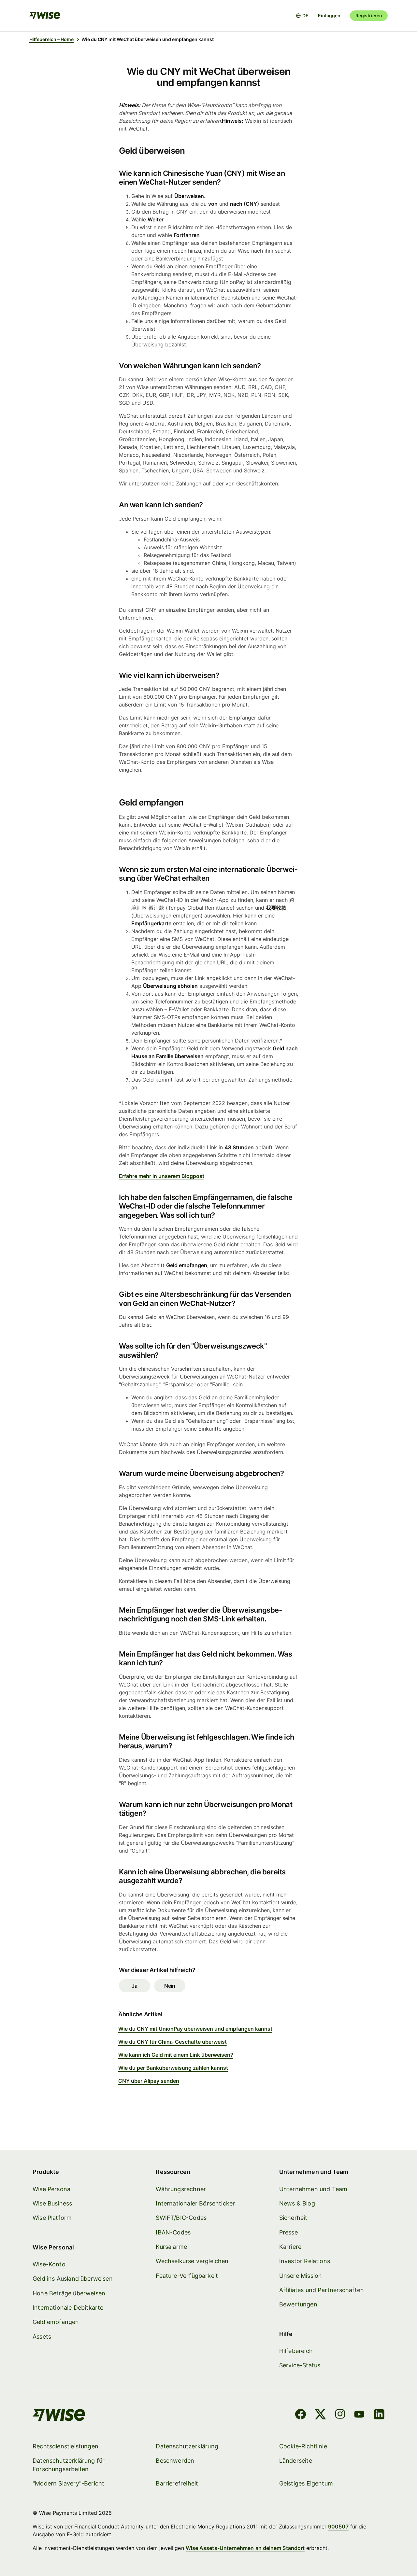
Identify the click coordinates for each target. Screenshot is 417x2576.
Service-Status (300, 2365)
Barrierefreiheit (177, 2483)
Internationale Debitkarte (68, 2308)
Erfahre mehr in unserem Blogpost (162, 1176)
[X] (320, 2415)
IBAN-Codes (173, 2232)
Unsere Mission (301, 2276)
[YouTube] (359, 2415)
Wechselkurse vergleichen (192, 2261)
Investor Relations (305, 2261)
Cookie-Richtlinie (303, 2446)
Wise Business (52, 2203)
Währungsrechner (181, 2189)
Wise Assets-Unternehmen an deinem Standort (245, 2548)
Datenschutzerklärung (187, 2446)
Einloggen (329, 15)
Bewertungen (298, 2304)
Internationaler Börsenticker (195, 2203)
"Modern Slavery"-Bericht (68, 2483)
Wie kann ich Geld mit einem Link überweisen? (176, 2055)
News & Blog (297, 2203)
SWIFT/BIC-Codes (181, 2218)
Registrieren (369, 15)
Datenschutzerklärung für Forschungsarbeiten (69, 2465)
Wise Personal (52, 2189)
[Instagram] (340, 2415)
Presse (288, 2232)
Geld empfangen (56, 2322)
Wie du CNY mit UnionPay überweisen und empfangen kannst (195, 2029)
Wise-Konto (49, 2264)
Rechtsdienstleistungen (65, 2446)
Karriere (290, 2247)
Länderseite (296, 2461)
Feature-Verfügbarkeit (187, 2276)
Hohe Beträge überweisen (69, 2293)
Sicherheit (293, 2218)
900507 (338, 2527)
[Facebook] (301, 2415)
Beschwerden (175, 2461)
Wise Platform (52, 2218)
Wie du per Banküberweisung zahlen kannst (173, 2068)
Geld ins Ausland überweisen (73, 2279)
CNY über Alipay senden (149, 2081)
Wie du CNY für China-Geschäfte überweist (173, 2042)
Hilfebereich (296, 2351)
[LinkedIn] (379, 2415)
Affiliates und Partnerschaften (322, 2290)
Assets (42, 2337)
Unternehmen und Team (313, 2189)
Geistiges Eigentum (306, 2483)
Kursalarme (171, 2247)
